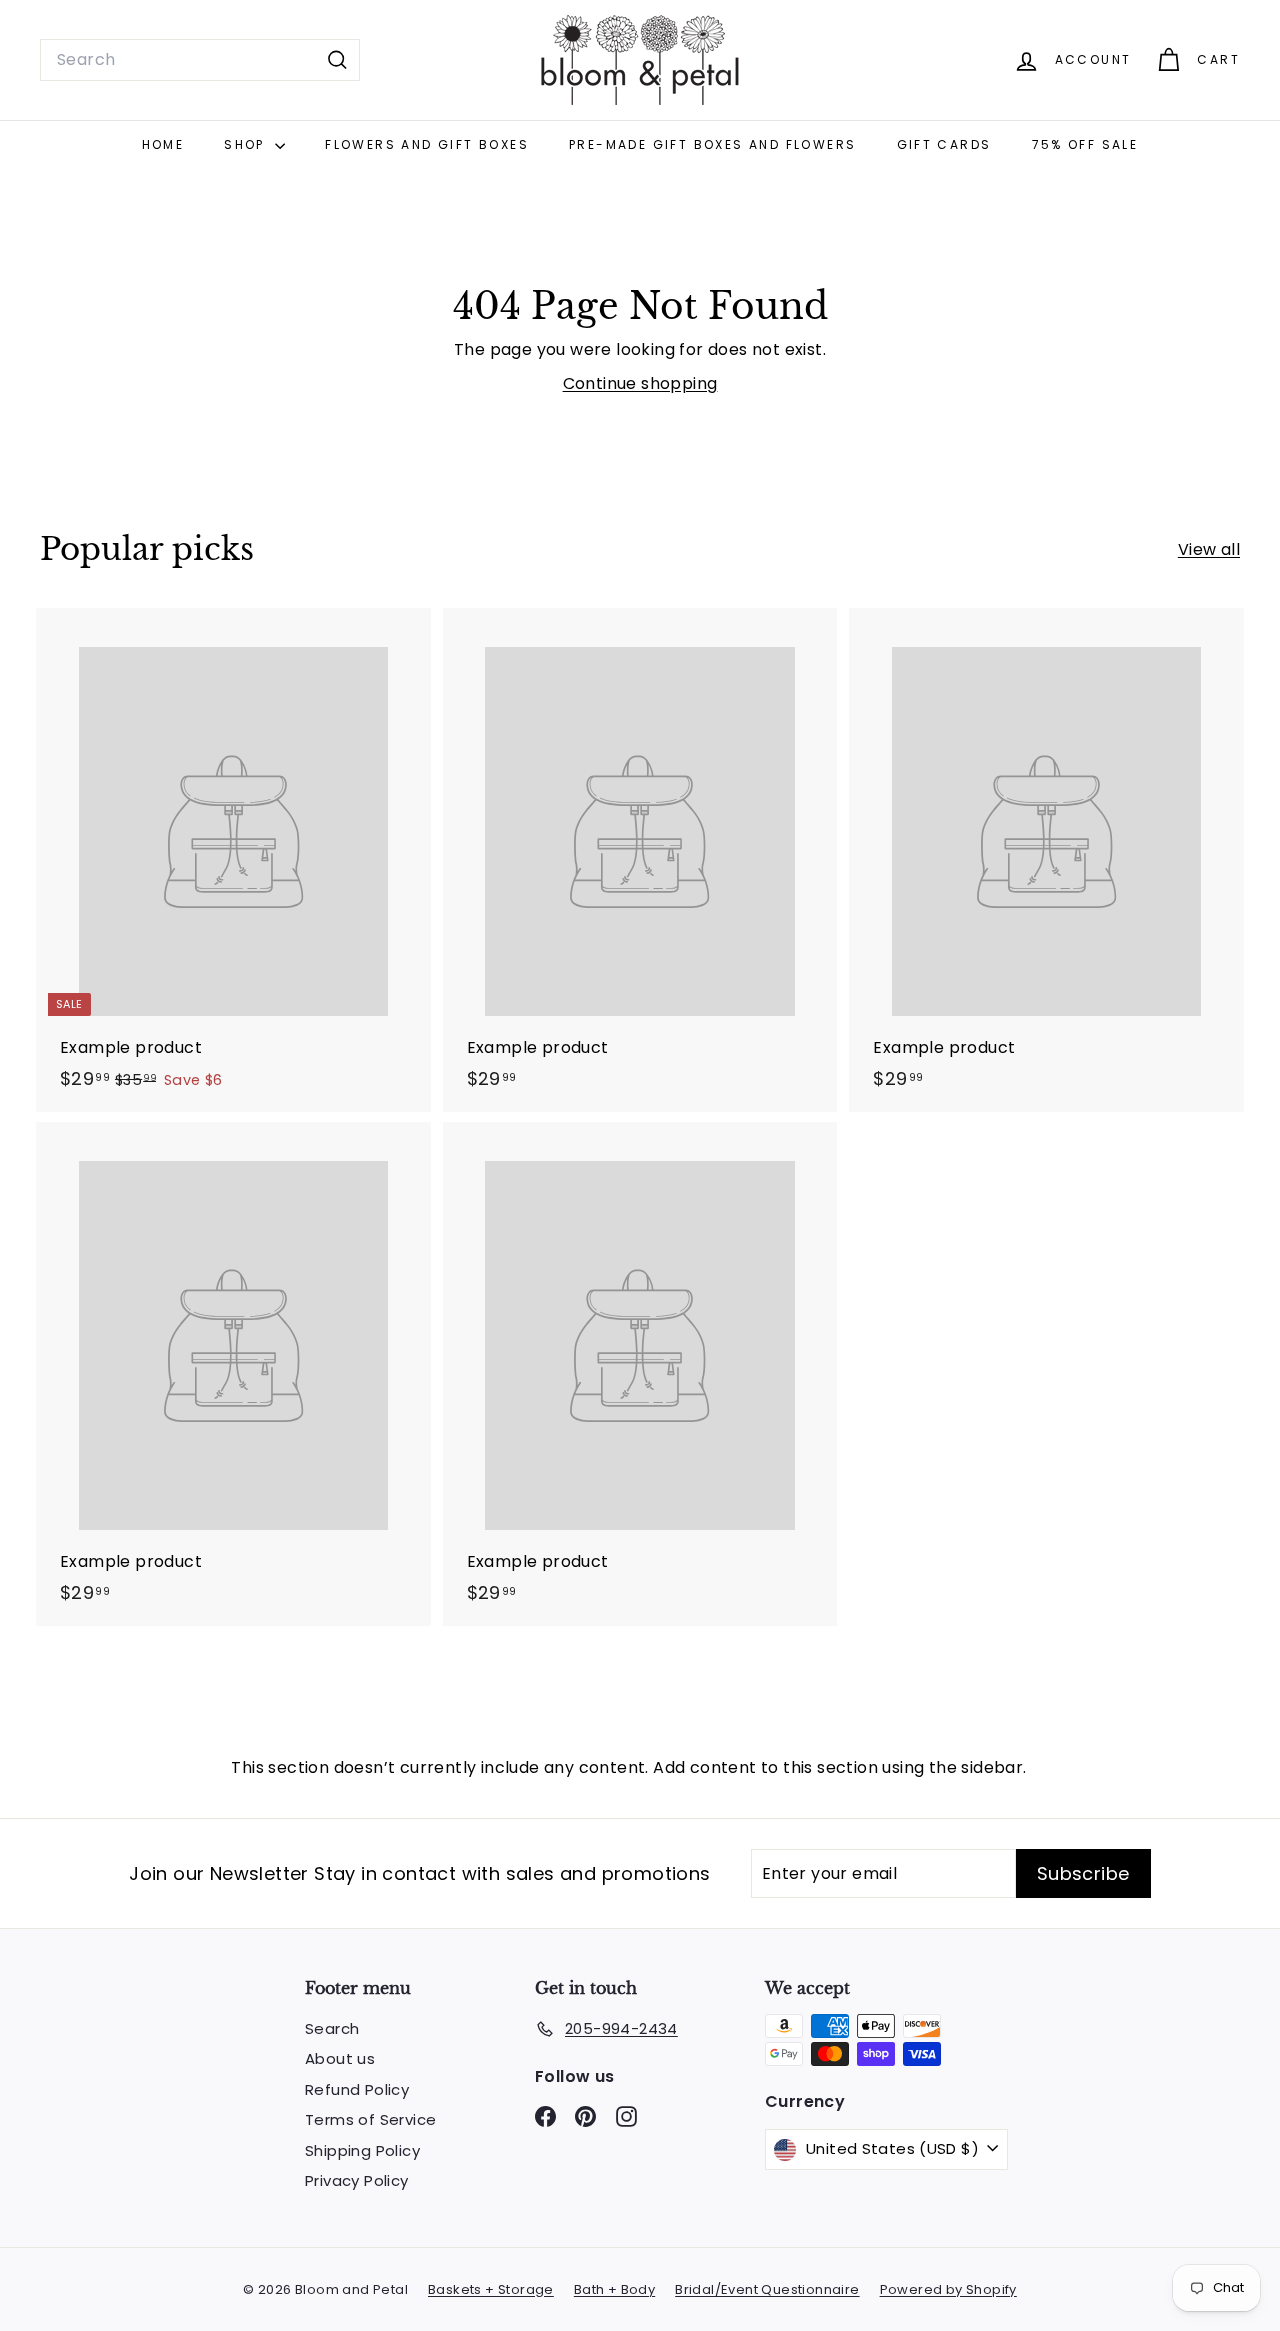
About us (340, 2058)
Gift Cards (944, 144)
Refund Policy (357, 2089)
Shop (247, 144)
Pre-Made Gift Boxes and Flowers (712, 144)
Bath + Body (614, 2289)
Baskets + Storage (491, 2289)
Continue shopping (640, 383)
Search (332, 2028)
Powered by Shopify (948, 2289)
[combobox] (200, 60)
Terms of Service (370, 2119)
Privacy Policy (357, 2180)
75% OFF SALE (1085, 144)
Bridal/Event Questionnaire (767, 2289)
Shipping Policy (362, 2150)
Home (163, 144)
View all (1209, 549)
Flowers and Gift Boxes (427, 144)
